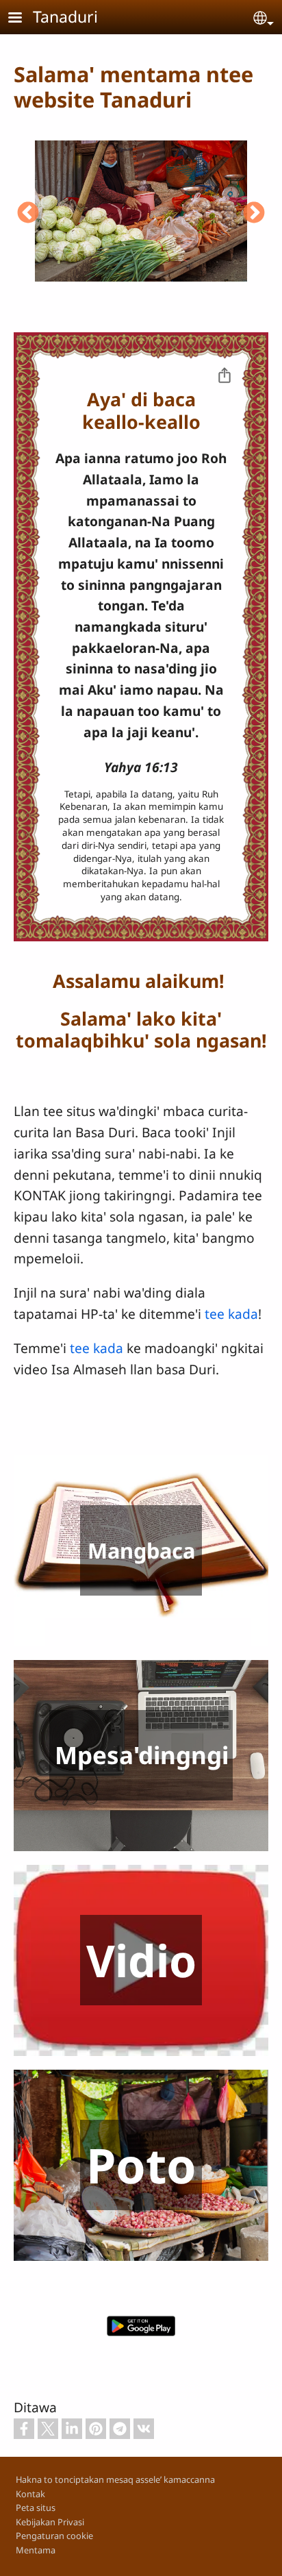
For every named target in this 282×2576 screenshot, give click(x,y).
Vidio (141, 1960)
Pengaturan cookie (54, 2536)
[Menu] (23, 19)
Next (254, 214)
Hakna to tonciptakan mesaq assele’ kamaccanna (115, 2479)
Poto (141, 2165)
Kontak (30, 2494)
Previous (28, 214)
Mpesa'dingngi (142, 1755)
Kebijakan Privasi (50, 2522)
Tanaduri (65, 16)
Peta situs (36, 2507)
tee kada (231, 1314)
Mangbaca (141, 1550)
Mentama (36, 2550)
